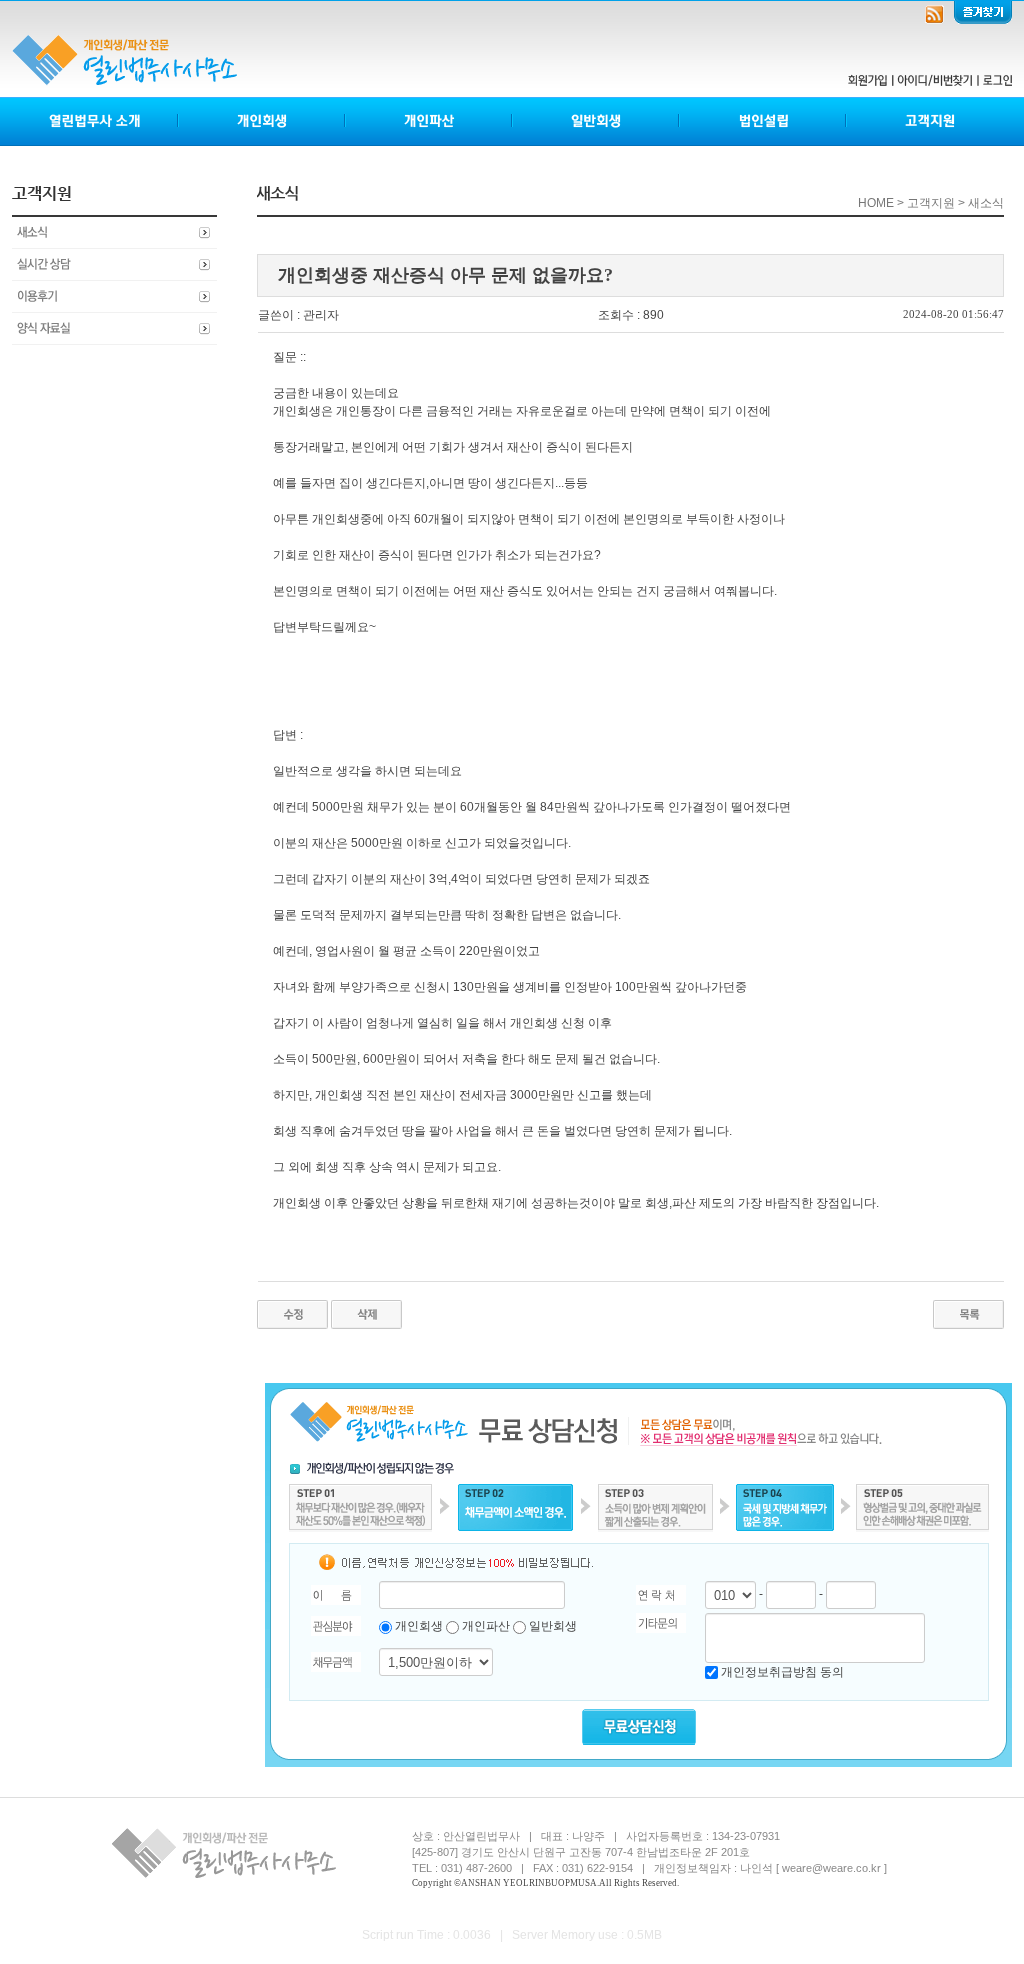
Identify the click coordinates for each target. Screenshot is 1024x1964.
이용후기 (114, 297)
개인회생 (262, 121)
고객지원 (929, 121)
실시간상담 (114, 265)
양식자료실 (114, 329)
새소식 (114, 233)
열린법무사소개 (95, 121)
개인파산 (429, 121)
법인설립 (763, 121)
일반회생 (596, 121)
